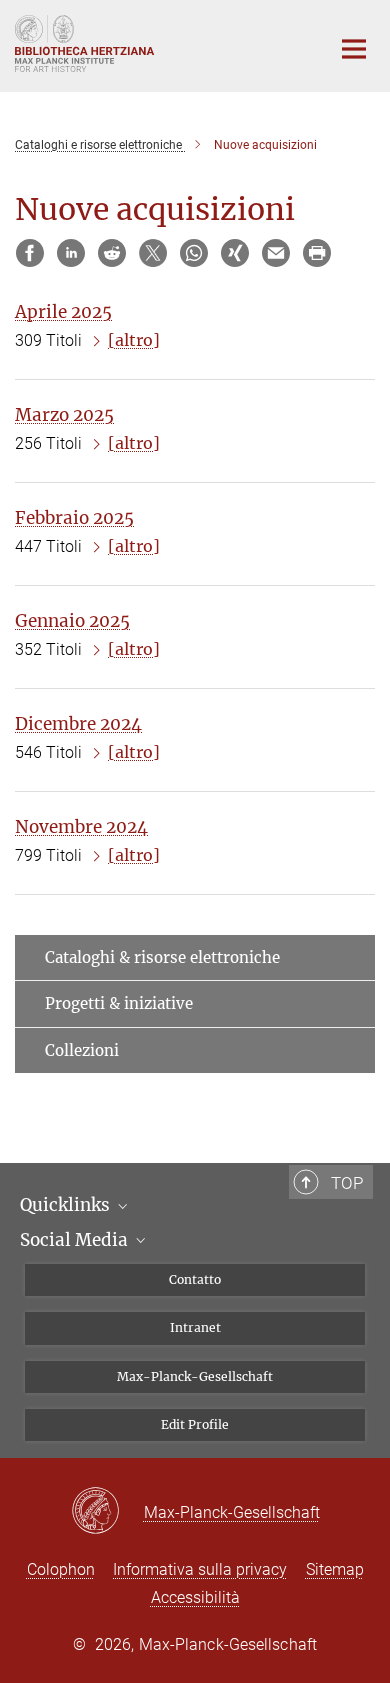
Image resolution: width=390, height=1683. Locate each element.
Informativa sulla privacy (200, 1569)
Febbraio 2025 (74, 518)
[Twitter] (153, 253)
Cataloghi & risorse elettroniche (162, 957)
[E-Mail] (276, 253)
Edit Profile (195, 1424)
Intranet (195, 1327)
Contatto (195, 1279)
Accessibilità (195, 1597)
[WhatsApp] (194, 253)
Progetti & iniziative (119, 1003)
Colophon (61, 1569)
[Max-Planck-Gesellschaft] (107, 1512)
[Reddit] (112, 253)
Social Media (76, 1240)
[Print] (317, 253)
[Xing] (235, 253)
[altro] (134, 340)
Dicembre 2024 (78, 724)
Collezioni (82, 1050)
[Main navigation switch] (354, 49)
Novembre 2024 (81, 827)
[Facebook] (30, 253)
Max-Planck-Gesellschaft (195, 1376)
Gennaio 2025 (72, 621)
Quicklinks (67, 1205)
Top (347, 1183)
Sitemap (335, 1569)
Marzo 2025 (64, 415)
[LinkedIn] (71, 253)
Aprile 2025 (63, 312)
